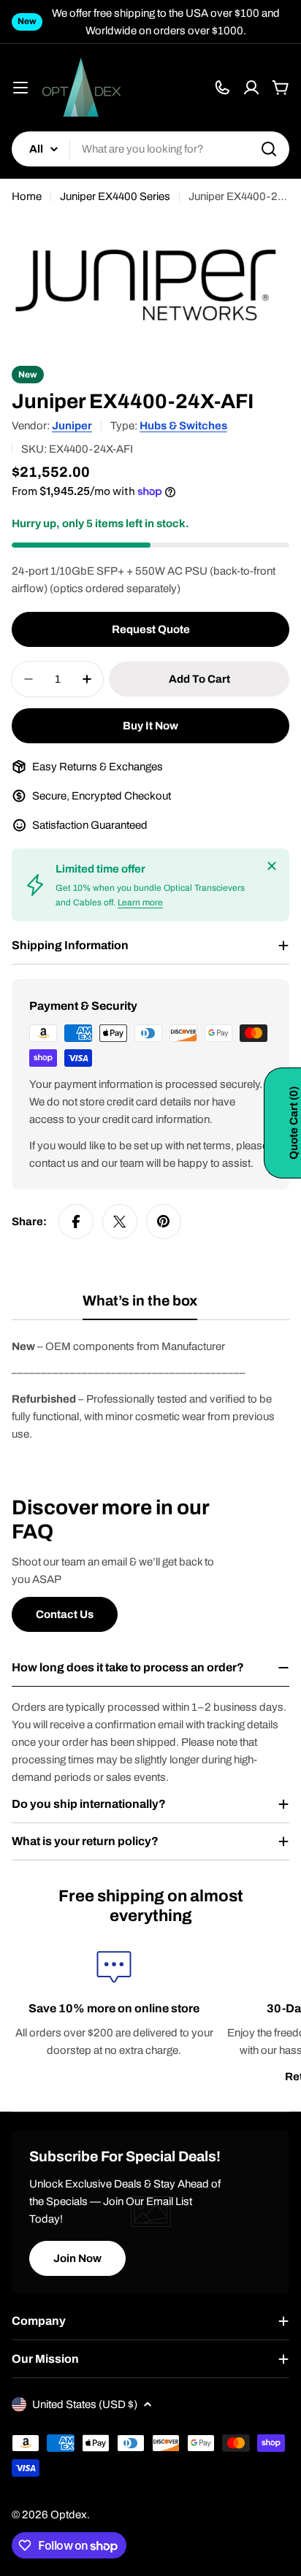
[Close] (272, 866)
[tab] (140, 1306)
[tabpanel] (150, 1390)
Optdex (69, 2515)
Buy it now (150, 726)
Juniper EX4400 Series (115, 196)
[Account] (251, 88)
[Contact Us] (222, 88)
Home (27, 196)
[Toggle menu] (20, 88)
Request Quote (151, 629)
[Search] (269, 149)
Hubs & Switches (183, 426)
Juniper (72, 426)
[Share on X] (120, 1222)
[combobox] (150, 149)
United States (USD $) (85, 2404)
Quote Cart (294, 1123)
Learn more (140, 902)
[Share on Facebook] (76, 1222)
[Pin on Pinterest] (164, 1222)
